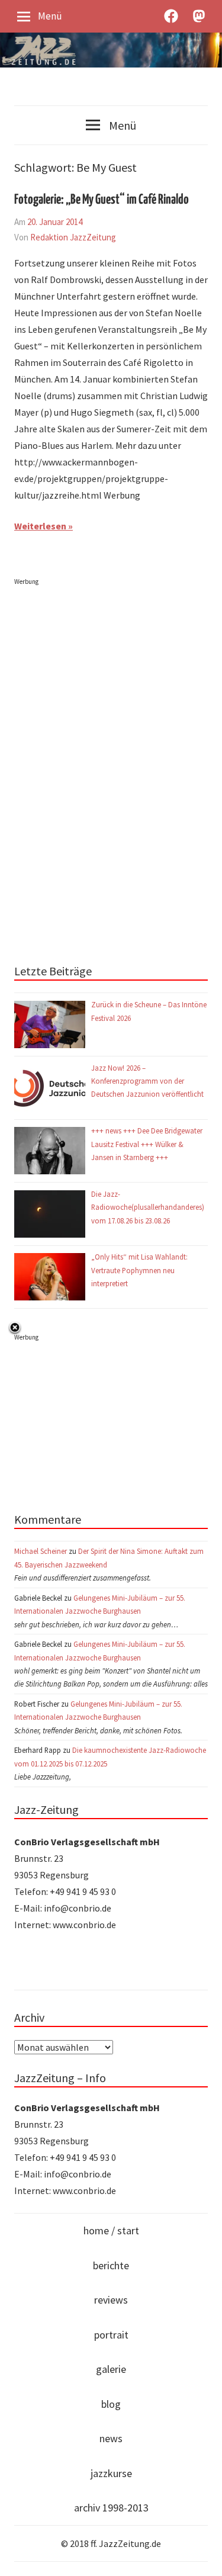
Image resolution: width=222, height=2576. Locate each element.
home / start (111, 2230)
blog (111, 2404)
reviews (111, 2300)
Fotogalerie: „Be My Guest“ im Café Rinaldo (102, 200)
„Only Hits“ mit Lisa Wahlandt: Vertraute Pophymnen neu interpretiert (139, 1270)
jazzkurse (111, 2473)
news (111, 2438)
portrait (111, 2335)
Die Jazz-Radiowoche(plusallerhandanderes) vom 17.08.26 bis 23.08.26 (148, 1207)
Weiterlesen (40, 526)
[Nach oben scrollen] (202, 2556)
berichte (111, 2265)
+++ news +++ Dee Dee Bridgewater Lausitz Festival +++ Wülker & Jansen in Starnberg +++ (147, 1144)
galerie (111, 2369)
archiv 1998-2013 (111, 2508)
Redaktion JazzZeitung (73, 237)
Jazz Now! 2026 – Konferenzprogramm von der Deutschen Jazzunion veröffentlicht (148, 1081)
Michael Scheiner (41, 1551)
